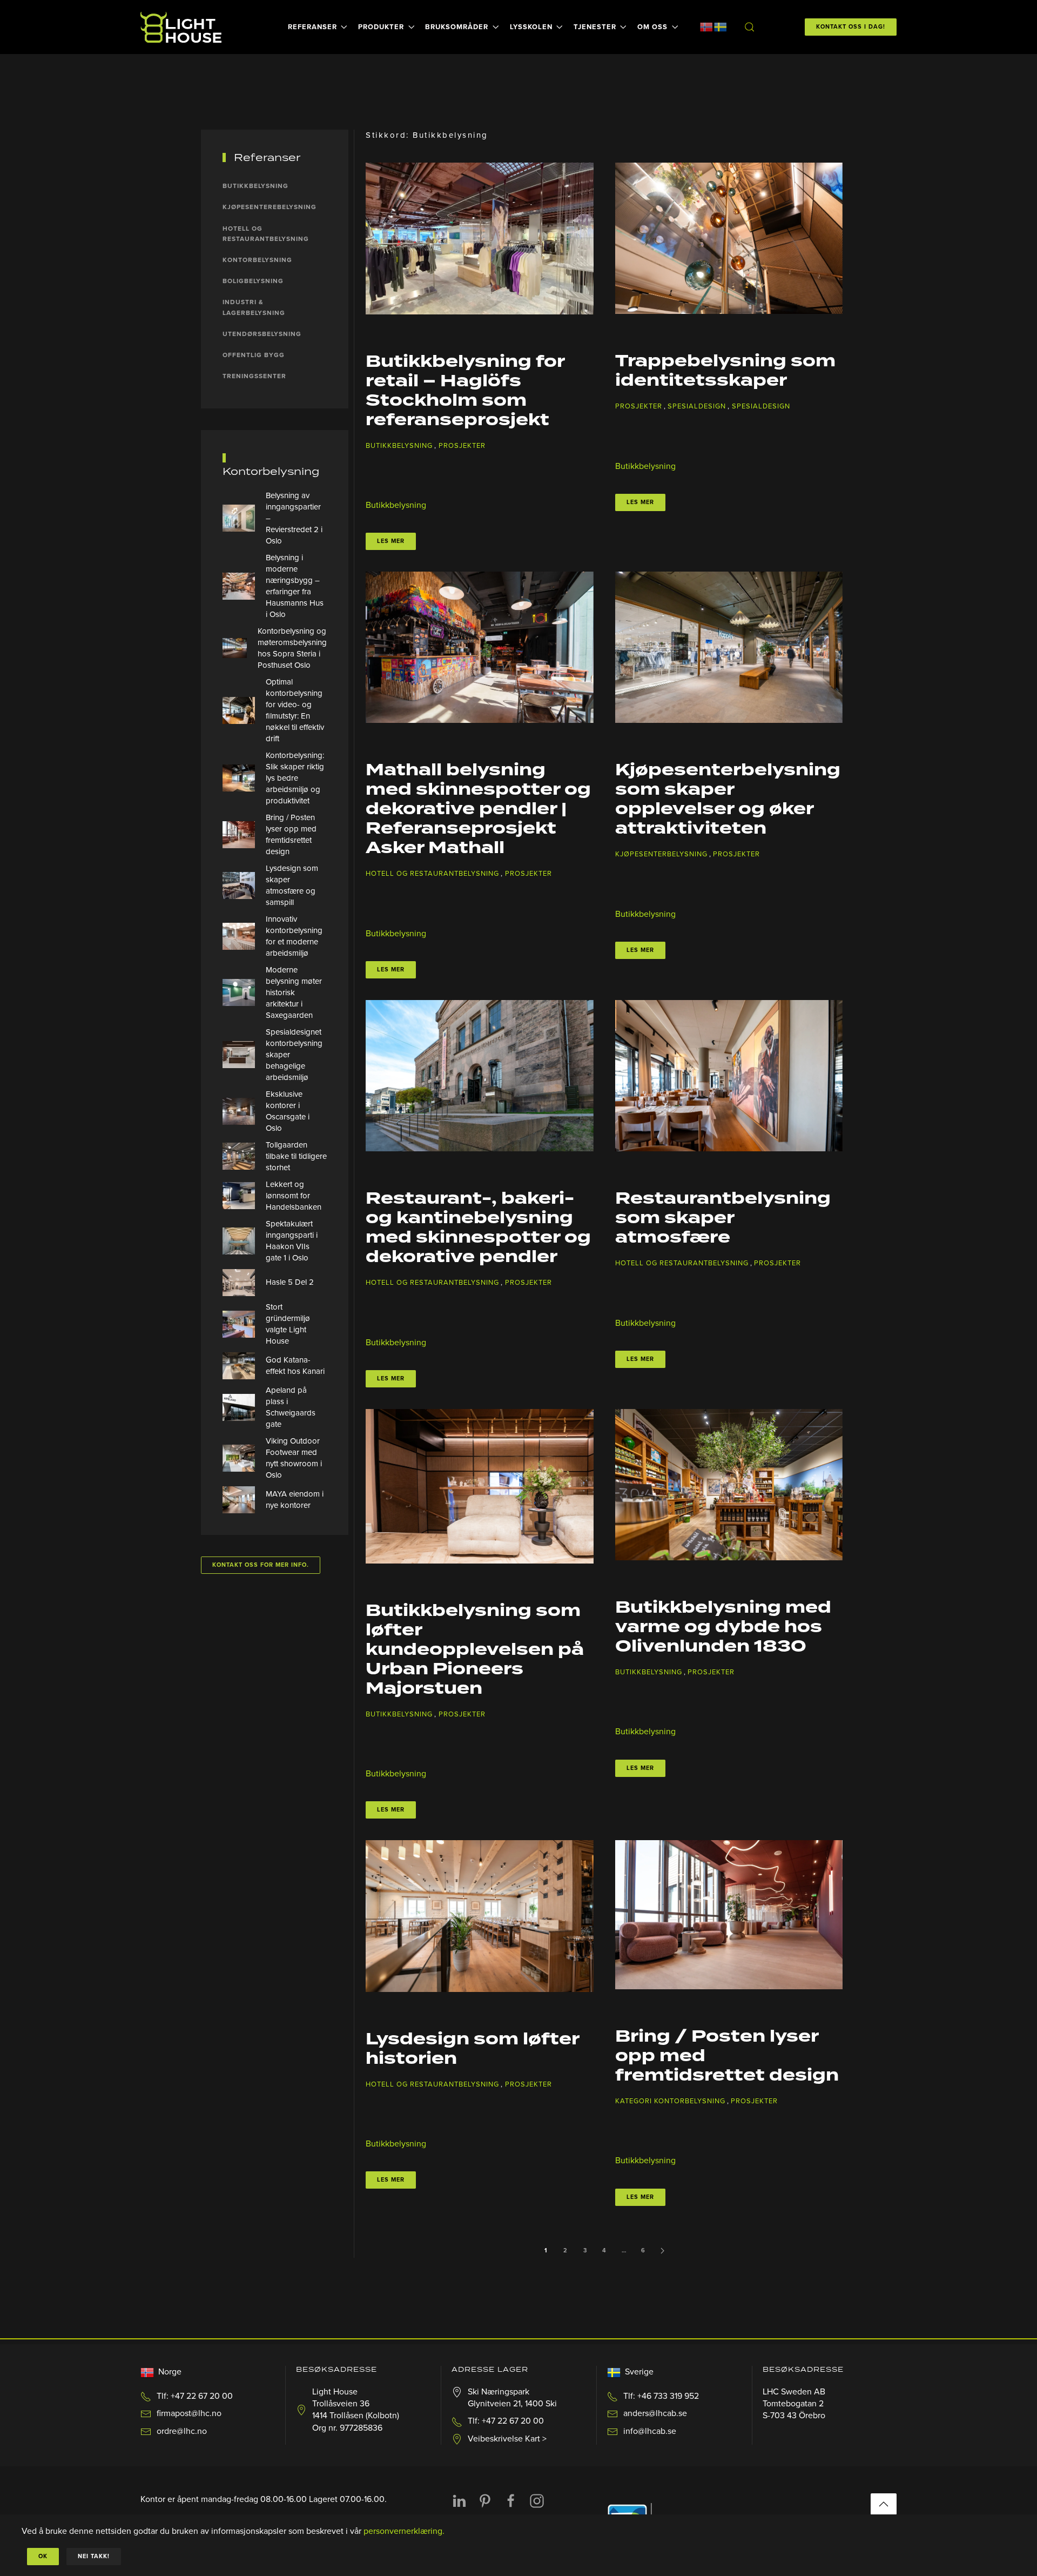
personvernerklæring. (404, 2531)
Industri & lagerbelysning (254, 307)
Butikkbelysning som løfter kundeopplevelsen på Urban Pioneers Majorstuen (475, 1650)
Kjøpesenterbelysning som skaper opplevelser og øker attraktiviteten (728, 800)
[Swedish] (720, 26)
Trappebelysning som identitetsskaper (725, 371)
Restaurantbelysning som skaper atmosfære (723, 1218)
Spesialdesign (697, 406)
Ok (43, 2556)
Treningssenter (254, 376)
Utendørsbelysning (262, 334)
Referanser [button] (312, 27)
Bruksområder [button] (457, 27)
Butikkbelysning (399, 446)
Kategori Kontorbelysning (670, 2101)
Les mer (391, 541)
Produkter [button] (381, 27)
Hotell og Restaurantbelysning (432, 874)
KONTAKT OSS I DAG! (851, 27)
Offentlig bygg (254, 355)
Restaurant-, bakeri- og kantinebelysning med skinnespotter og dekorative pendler (478, 1228)
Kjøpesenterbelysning (661, 854)
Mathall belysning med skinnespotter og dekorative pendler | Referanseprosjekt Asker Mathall (478, 809)
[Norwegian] (706, 26)
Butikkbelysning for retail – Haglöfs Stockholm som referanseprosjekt (465, 391)
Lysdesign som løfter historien (472, 2049)
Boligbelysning (253, 281)
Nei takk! (94, 2556)
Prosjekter (462, 446)
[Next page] (663, 2251)
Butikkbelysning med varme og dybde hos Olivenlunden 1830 (723, 1627)
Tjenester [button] (595, 27)
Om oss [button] (652, 27)
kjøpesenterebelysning (270, 207)
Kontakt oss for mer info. (261, 1565)
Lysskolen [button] (531, 27)
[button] (749, 27)
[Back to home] (183, 27)
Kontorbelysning (257, 260)
